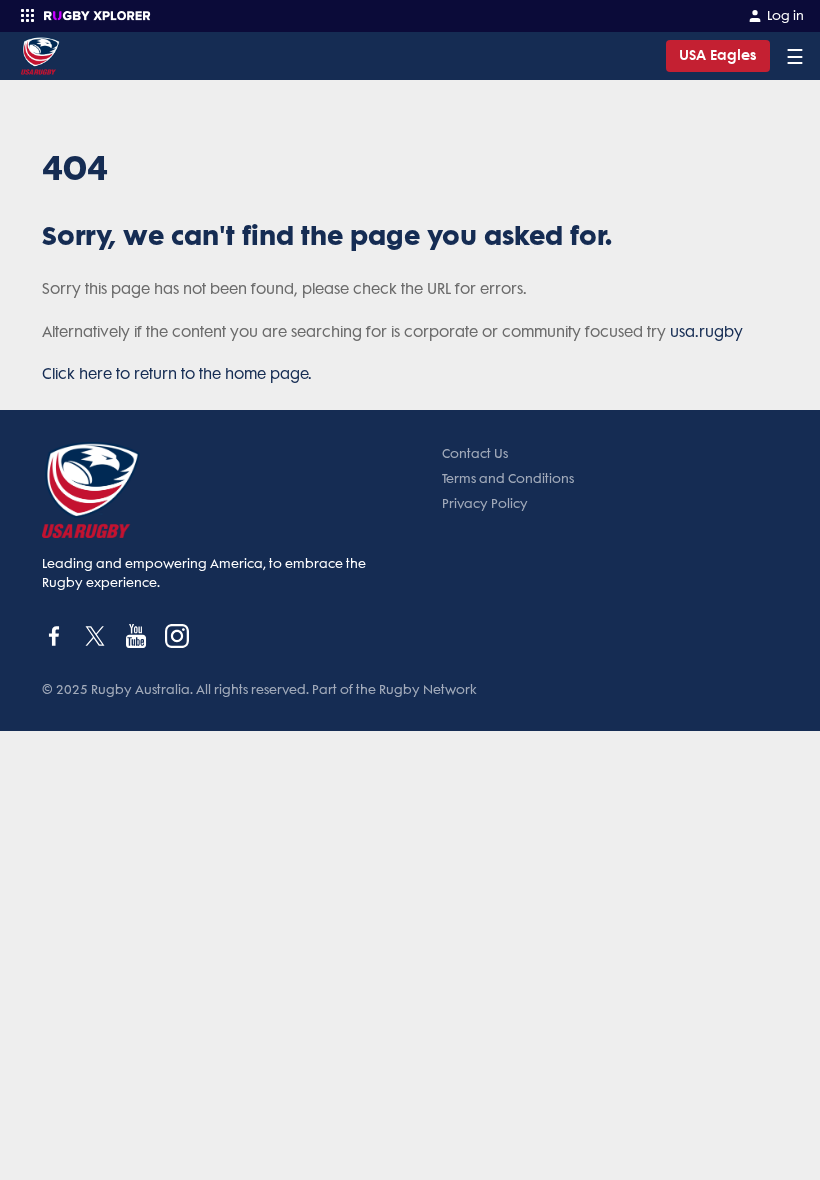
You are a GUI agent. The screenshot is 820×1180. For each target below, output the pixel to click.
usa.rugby (706, 332)
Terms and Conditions (508, 478)
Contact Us (475, 453)
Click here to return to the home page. (177, 374)
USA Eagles (718, 55)
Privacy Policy (485, 503)
